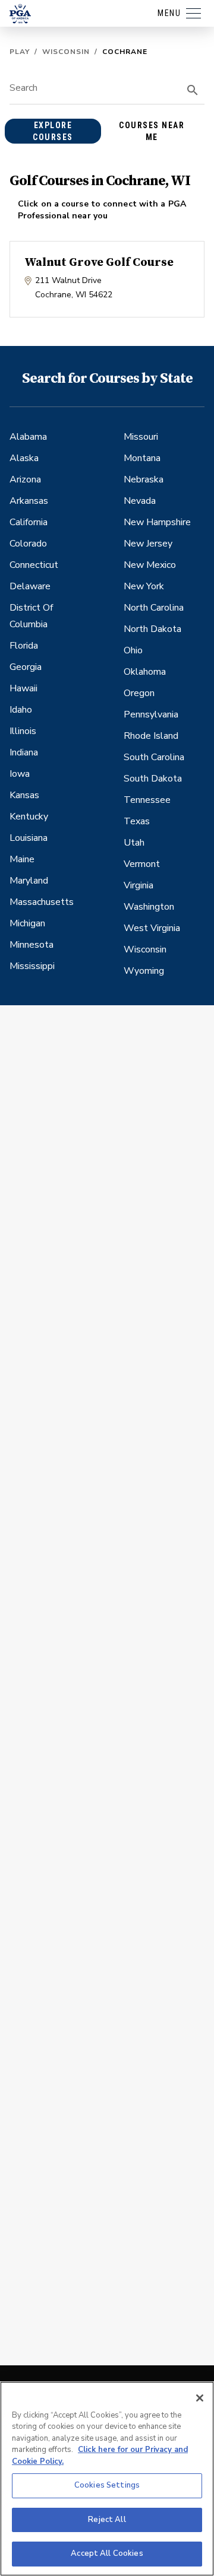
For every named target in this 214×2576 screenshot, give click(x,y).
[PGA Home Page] (20, 14)
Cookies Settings (107, 2485)
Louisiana (29, 838)
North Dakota (152, 629)
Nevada (140, 501)
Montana (142, 458)
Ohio (133, 650)
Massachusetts (42, 902)
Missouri (141, 437)
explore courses (53, 131)
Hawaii (23, 688)
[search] (193, 90)
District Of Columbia (31, 616)
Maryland (29, 881)
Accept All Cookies (107, 2553)
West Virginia (152, 928)
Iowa (20, 774)
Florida (24, 646)
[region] (107, 2479)
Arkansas (29, 501)
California (29, 522)
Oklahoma (145, 672)
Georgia (26, 667)
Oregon (139, 693)
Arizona (25, 479)
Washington (149, 907)
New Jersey (148, 544)
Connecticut (34, 565)
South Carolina (154, 757)
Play (20, 52)
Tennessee (147, 800)
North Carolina (154, 608)
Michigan (27, 923)
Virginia (139, 885)
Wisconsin (66, 52)
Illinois (23, 731)
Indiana (24, 752)
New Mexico (150, 565)
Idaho (21, 710)
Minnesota (32, 945)
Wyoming (144, 971)
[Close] (200, 2398)
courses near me (152, 131)
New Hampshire (157, 522)
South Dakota (153, 779)
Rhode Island (151, 736)
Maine (22, 859)
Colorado (28, 544)
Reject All (107, 2520)
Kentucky (29, 817)
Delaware (30, 586)
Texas (137, 821)
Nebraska (144, 479)
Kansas (24, 795)
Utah (134, 843)
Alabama (28, 437)
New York (144, 586)
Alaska (24, 458)
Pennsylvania (151, 714)
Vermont (142, 864)
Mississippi (32, 966)
